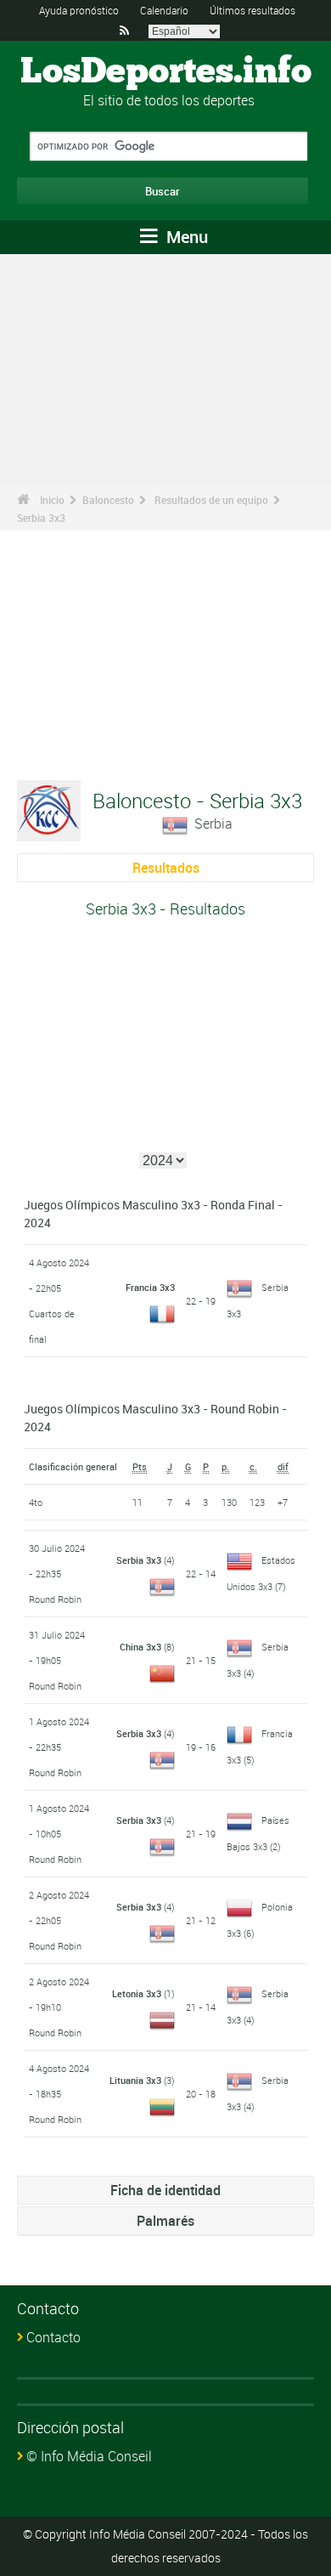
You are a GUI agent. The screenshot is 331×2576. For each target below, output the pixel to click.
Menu (185, 237)
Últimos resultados (252, 10)
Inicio (52, 500)
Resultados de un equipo (211, 500)
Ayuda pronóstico (79, 10)
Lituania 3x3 (135, 2080)
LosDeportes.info (166, 72)
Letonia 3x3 (137, 1993)
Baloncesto (108, 500)
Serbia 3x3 (41, 518)
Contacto (53, 2337)
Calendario (164, 10)
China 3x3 (140, 1647)
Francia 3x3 (150, 1287)
